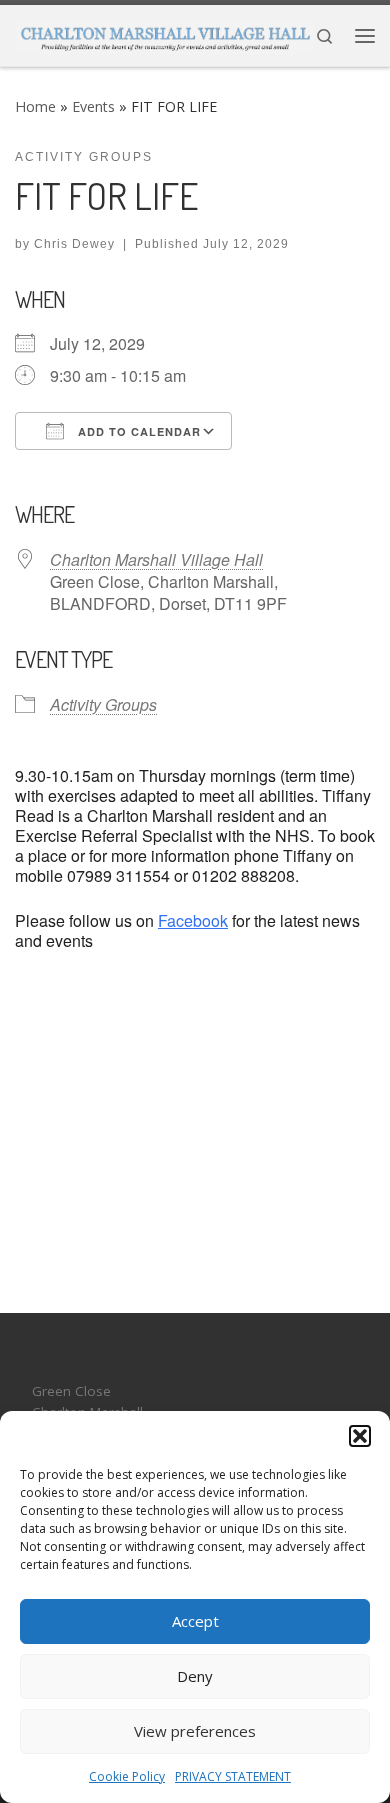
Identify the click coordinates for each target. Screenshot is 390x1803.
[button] (360, 1436)
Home (35, 106)
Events (93, 106)
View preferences (195, 1731)
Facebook (193, 920)
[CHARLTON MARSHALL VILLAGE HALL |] (164, 33)
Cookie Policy (127, 1776)
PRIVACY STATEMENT (233, 1776)
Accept (195, 1621)
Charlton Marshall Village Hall (156, 559)
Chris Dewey (74, 244)
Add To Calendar (137, 431)
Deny (195, 1676)
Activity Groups (103, 704)
